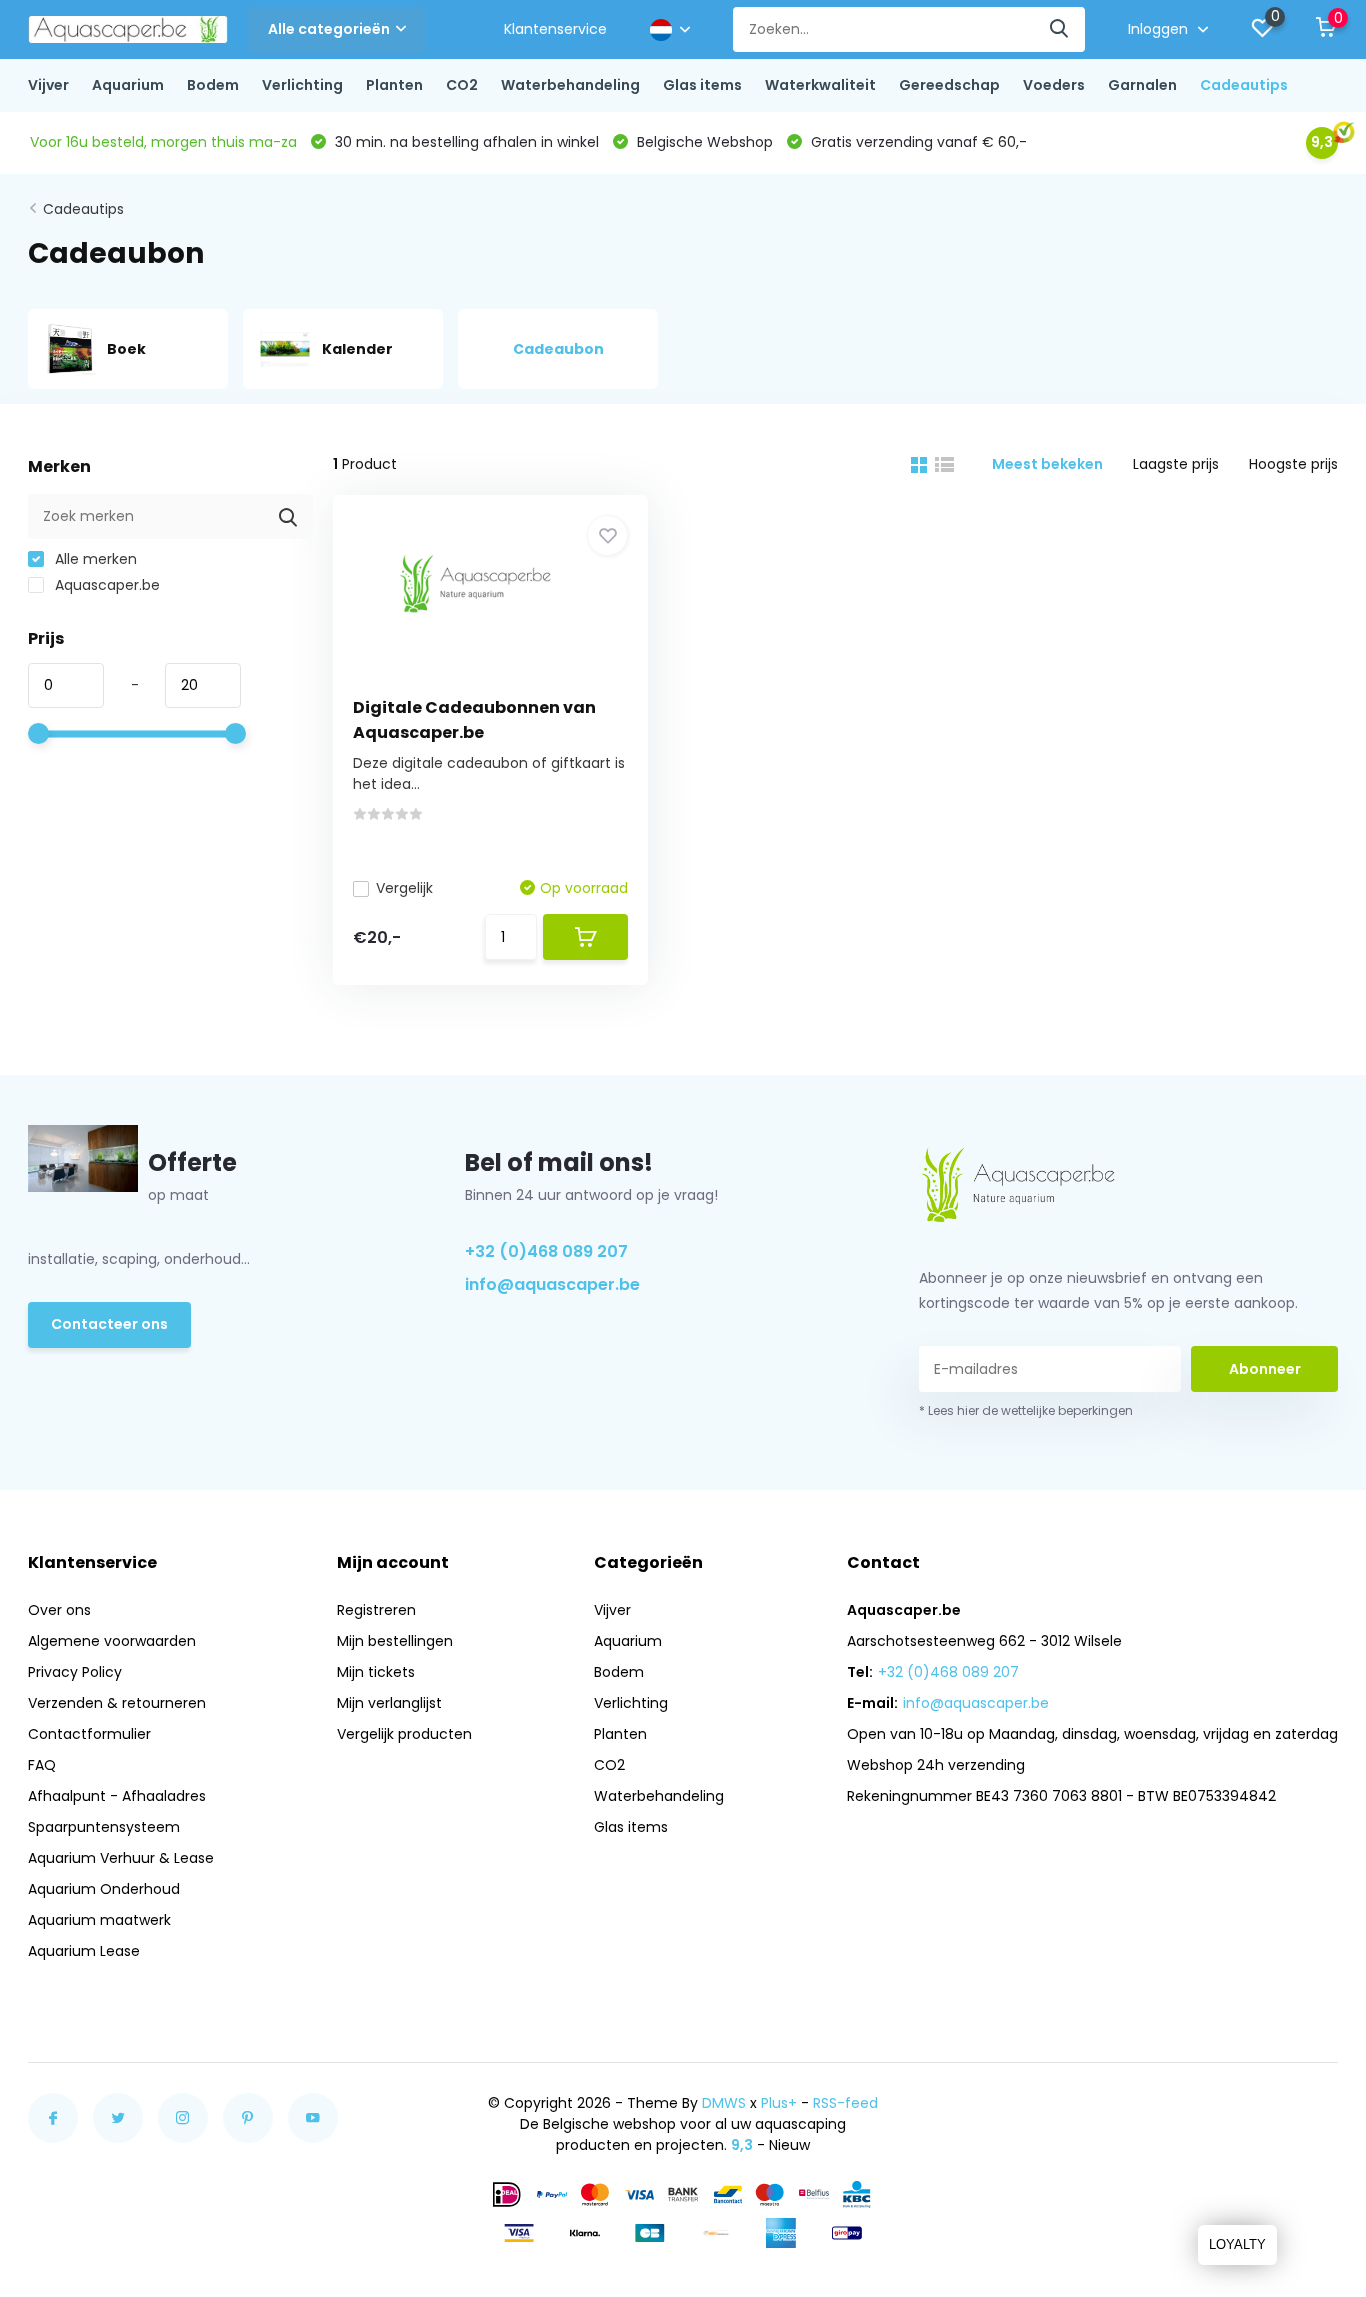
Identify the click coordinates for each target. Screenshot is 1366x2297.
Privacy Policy (75, 1672)
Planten (394, 85)
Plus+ (779, 2103)
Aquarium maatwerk (99, 1920)
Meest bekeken (1047, 464)
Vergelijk (404, 888)
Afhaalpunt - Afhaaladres (117, 1796)
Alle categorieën (329, 29)
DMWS (724, 2103)
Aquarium (128, 85)
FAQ (42, 1765)
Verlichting (302, 85)
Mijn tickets (376, 1672)
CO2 (462, 85)
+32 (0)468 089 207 (546, 1251)
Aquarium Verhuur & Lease (121, 1858)
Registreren (376, 1610)
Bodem (213, 85)
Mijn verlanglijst (389, 1703)
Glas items (702, 85)
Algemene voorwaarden (112, 1641)
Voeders (1054, 85)
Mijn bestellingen (395, 1641)
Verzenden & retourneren (117, 1703)
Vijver (48, 85)
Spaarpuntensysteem (104, 1827)
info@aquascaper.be (552, 1284)
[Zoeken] (1060, 29)
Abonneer (1265, 1369)
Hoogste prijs (1293, 464)
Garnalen (1142, 85)
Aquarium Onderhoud (104, 1889)
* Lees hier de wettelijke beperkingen (1026, 1410)
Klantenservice (555, 29)
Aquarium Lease (84, 1951)
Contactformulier (89, 1734)
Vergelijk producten (404, 1734)
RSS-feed (845, 2103)
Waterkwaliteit (820, 85)
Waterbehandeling (570, 85)
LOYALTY (1237, 2244)
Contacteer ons (109, 1324)
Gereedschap (949, 85)
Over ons (59, 1610)
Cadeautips (1244, 85)
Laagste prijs (1176, 464)
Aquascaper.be (105, 585)
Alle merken (94, 559)
